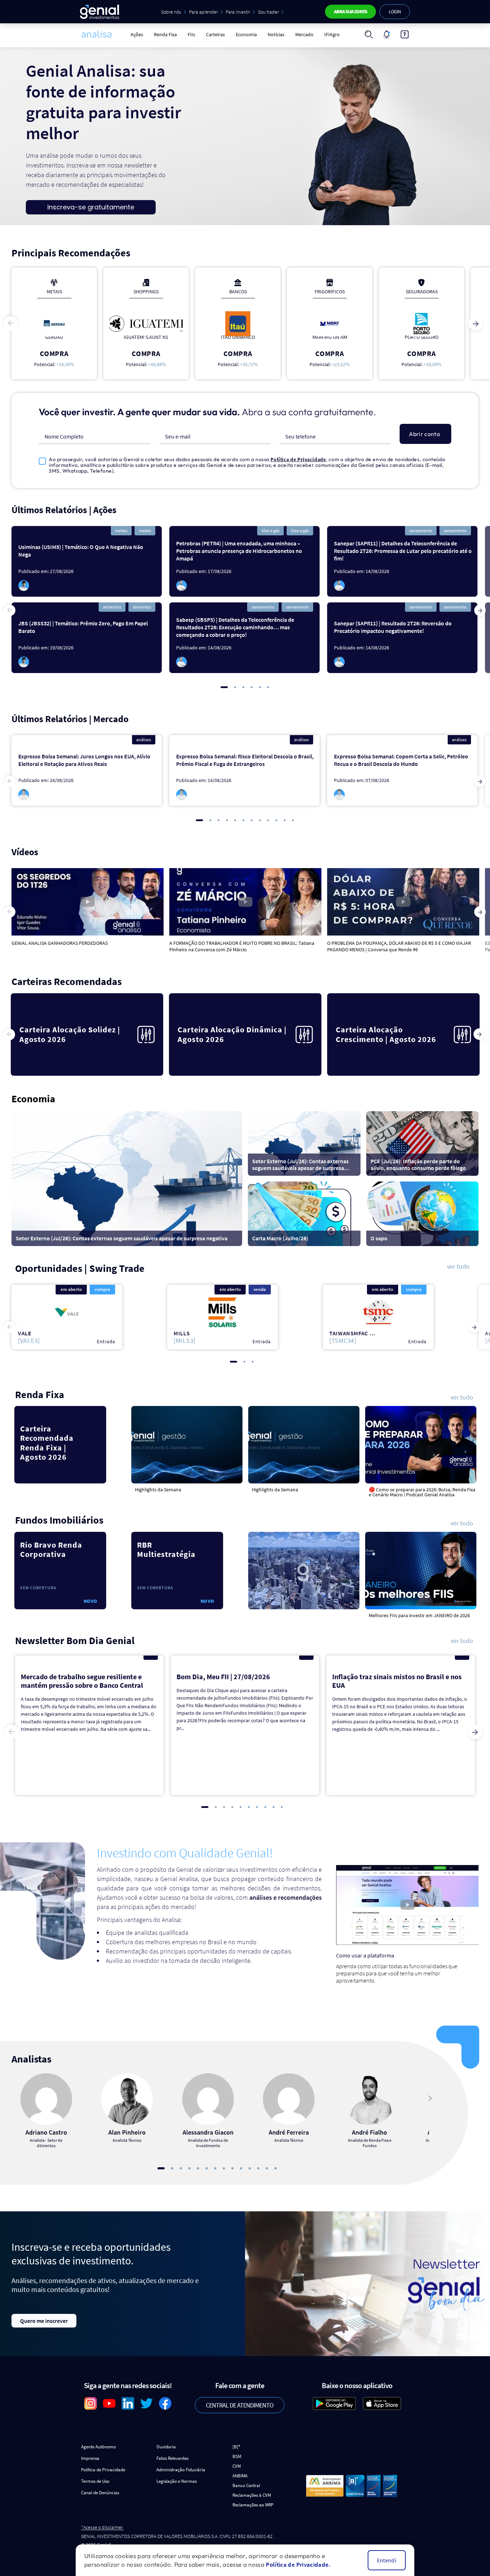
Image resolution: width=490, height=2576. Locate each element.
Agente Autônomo (98, 2447)
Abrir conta (424, 434)
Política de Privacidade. (298, 2565)
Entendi (387, 2560)
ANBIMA (240, 2476)
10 (276, 820)
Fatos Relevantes (172, 2458)
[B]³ (236, 2447)
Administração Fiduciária (181, 2470)
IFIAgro (332, 34)
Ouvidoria (166, 2447)
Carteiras (215, 34)
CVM (237, 2466)
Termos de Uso (95, 2481)
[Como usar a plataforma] (405, 34)
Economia (246, 34)
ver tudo (458, 1267)
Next (476, 323)
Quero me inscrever (44, 2321)
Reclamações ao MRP (253, 2505)
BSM (237, 2456)
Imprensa (90, 2458)
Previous (11, 323)
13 (267, 2168)
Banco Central (246, 2485)
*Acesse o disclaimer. (102, 2527)
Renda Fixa (165, 34)
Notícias (276, 34)
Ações (137, 34)
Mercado (304, 34)
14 (275, 2168)
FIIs (191, 34)
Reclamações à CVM (252, 2495)
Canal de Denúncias (100, 2493)
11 (285, 820)
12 (293, 820)
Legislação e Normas (176, 2481)
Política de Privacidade (298, 459)
